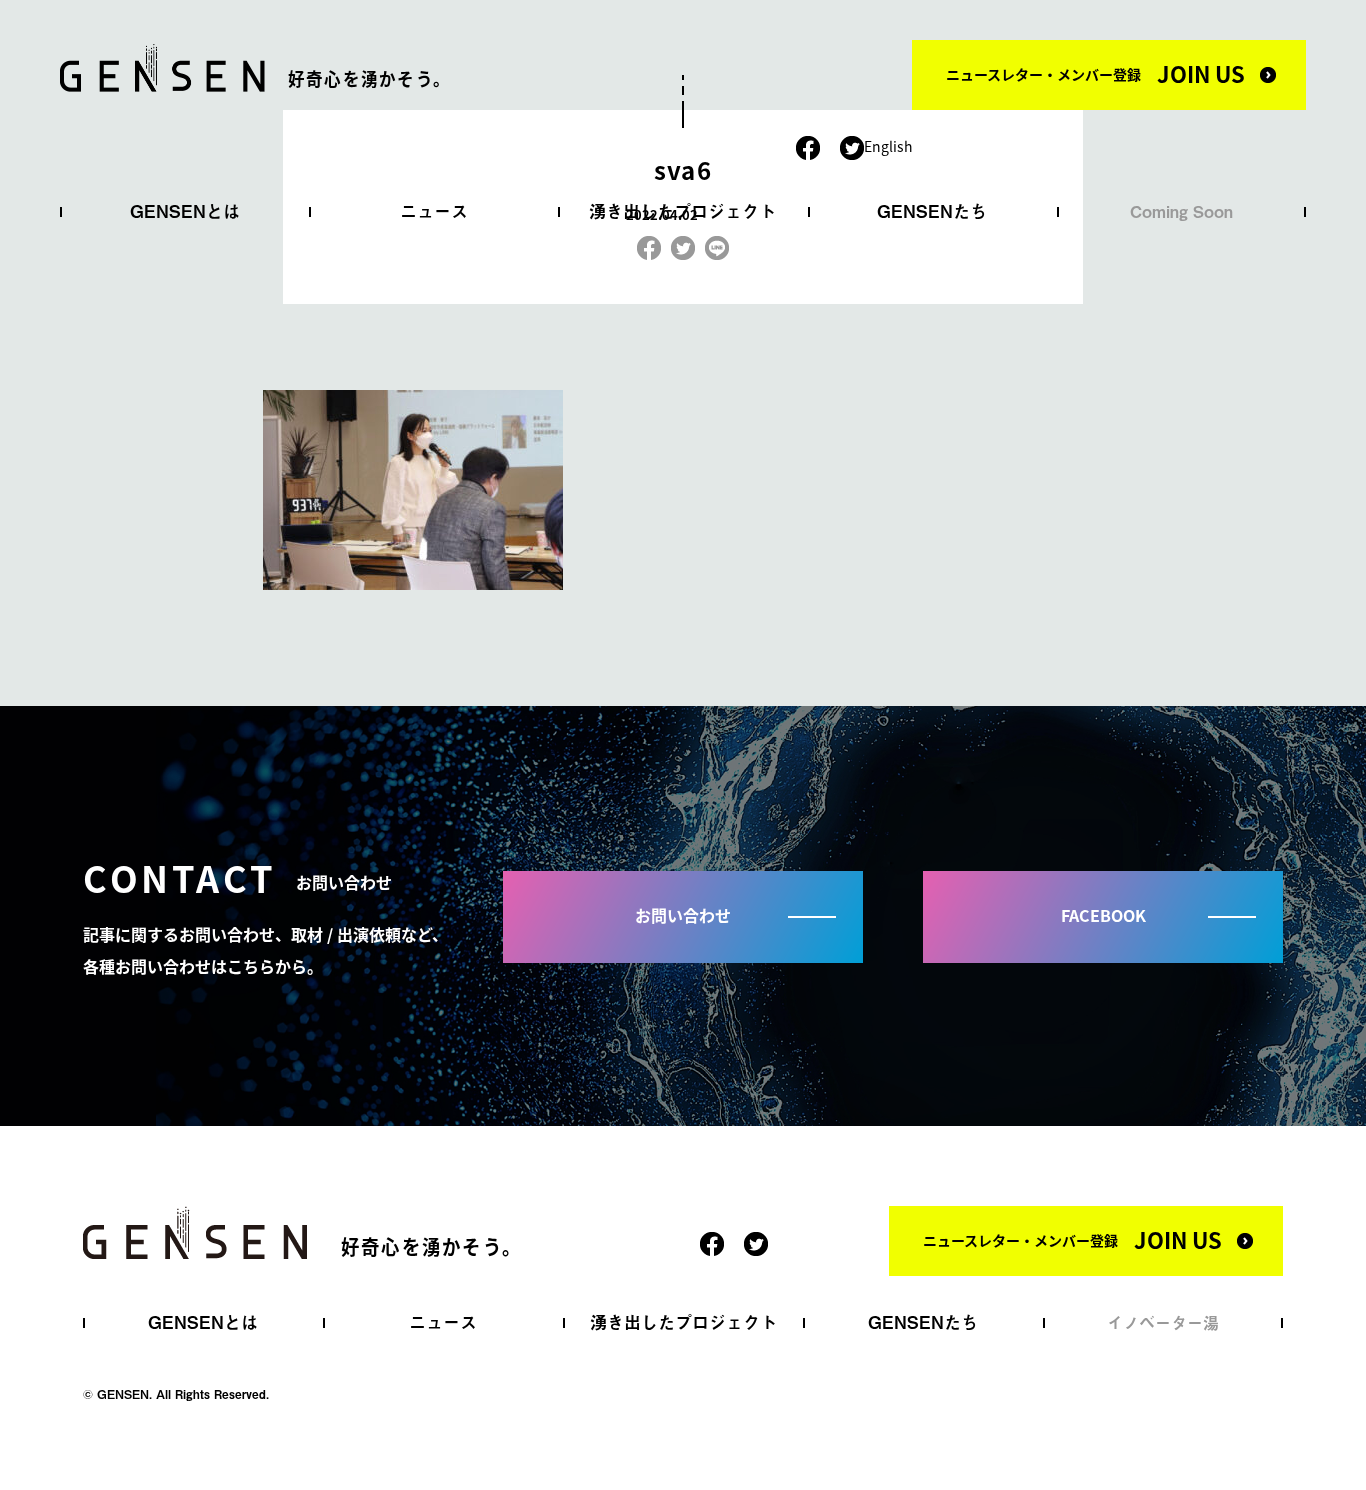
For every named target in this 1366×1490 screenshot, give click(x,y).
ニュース (434, 211)
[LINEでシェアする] (717, 244)
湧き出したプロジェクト (682, 211)
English (888, 146)
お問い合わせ (683, 915)
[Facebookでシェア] (649, 244)
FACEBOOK (1103, 915)
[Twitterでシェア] (683, 244)
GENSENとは (185, 211)
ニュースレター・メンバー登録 (1095, 73)
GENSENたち (932, 211)
